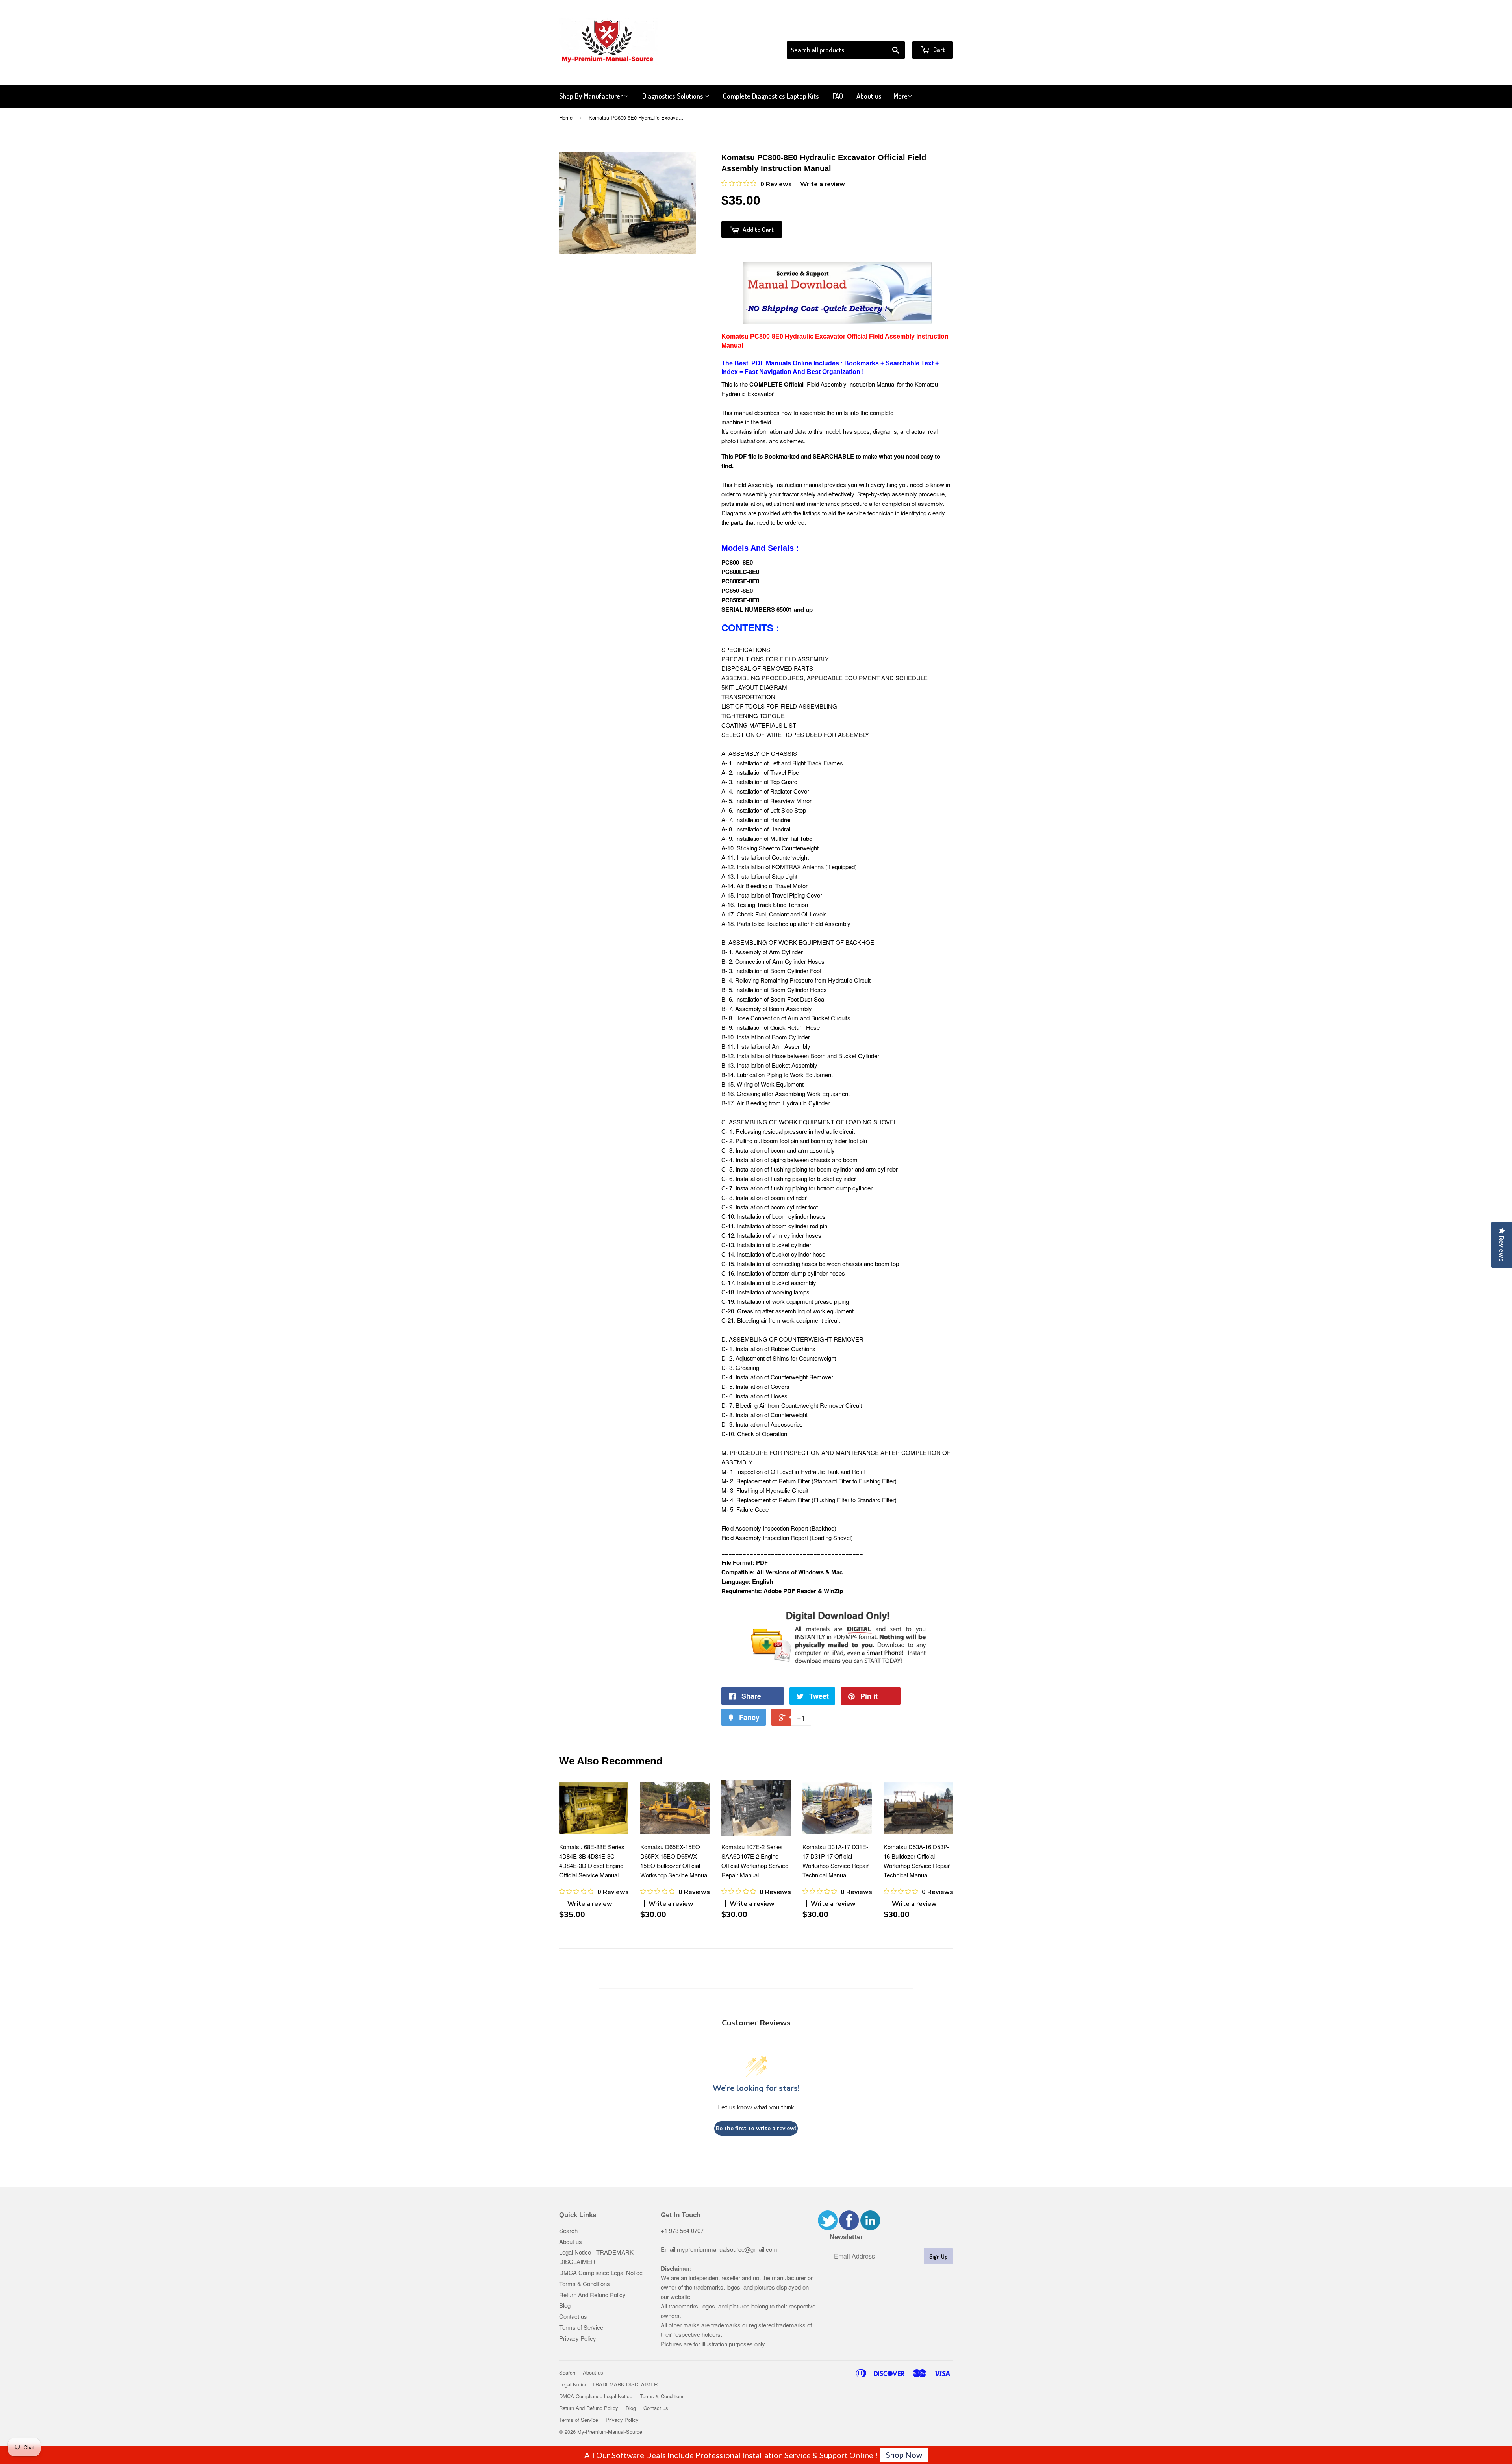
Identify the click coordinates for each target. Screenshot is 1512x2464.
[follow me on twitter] (828, 2228)
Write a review (823, 184)
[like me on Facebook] (849, 2228)
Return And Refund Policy (592, 2295)
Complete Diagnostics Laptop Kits (771, 96)
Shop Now (904, 2455)
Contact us (573, 2316)
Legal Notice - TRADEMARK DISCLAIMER (608, 2384)
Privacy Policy (578, 2338)
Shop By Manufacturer (592, 96)
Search (568, 2230)
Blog (565, 2305)
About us (869, 96)
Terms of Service (581, 2327)
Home (566, 118)
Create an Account (931, 31)
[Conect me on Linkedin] (870, 2228)
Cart (939, 49)
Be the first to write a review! (756, 2128)
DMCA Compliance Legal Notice (601, 2272)
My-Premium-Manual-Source (610, 2432)
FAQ (838, 96)
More (901, 96)
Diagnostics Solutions (674, 96)
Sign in (888, 31)
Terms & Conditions (585, 2284)
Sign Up (939, 2256)
